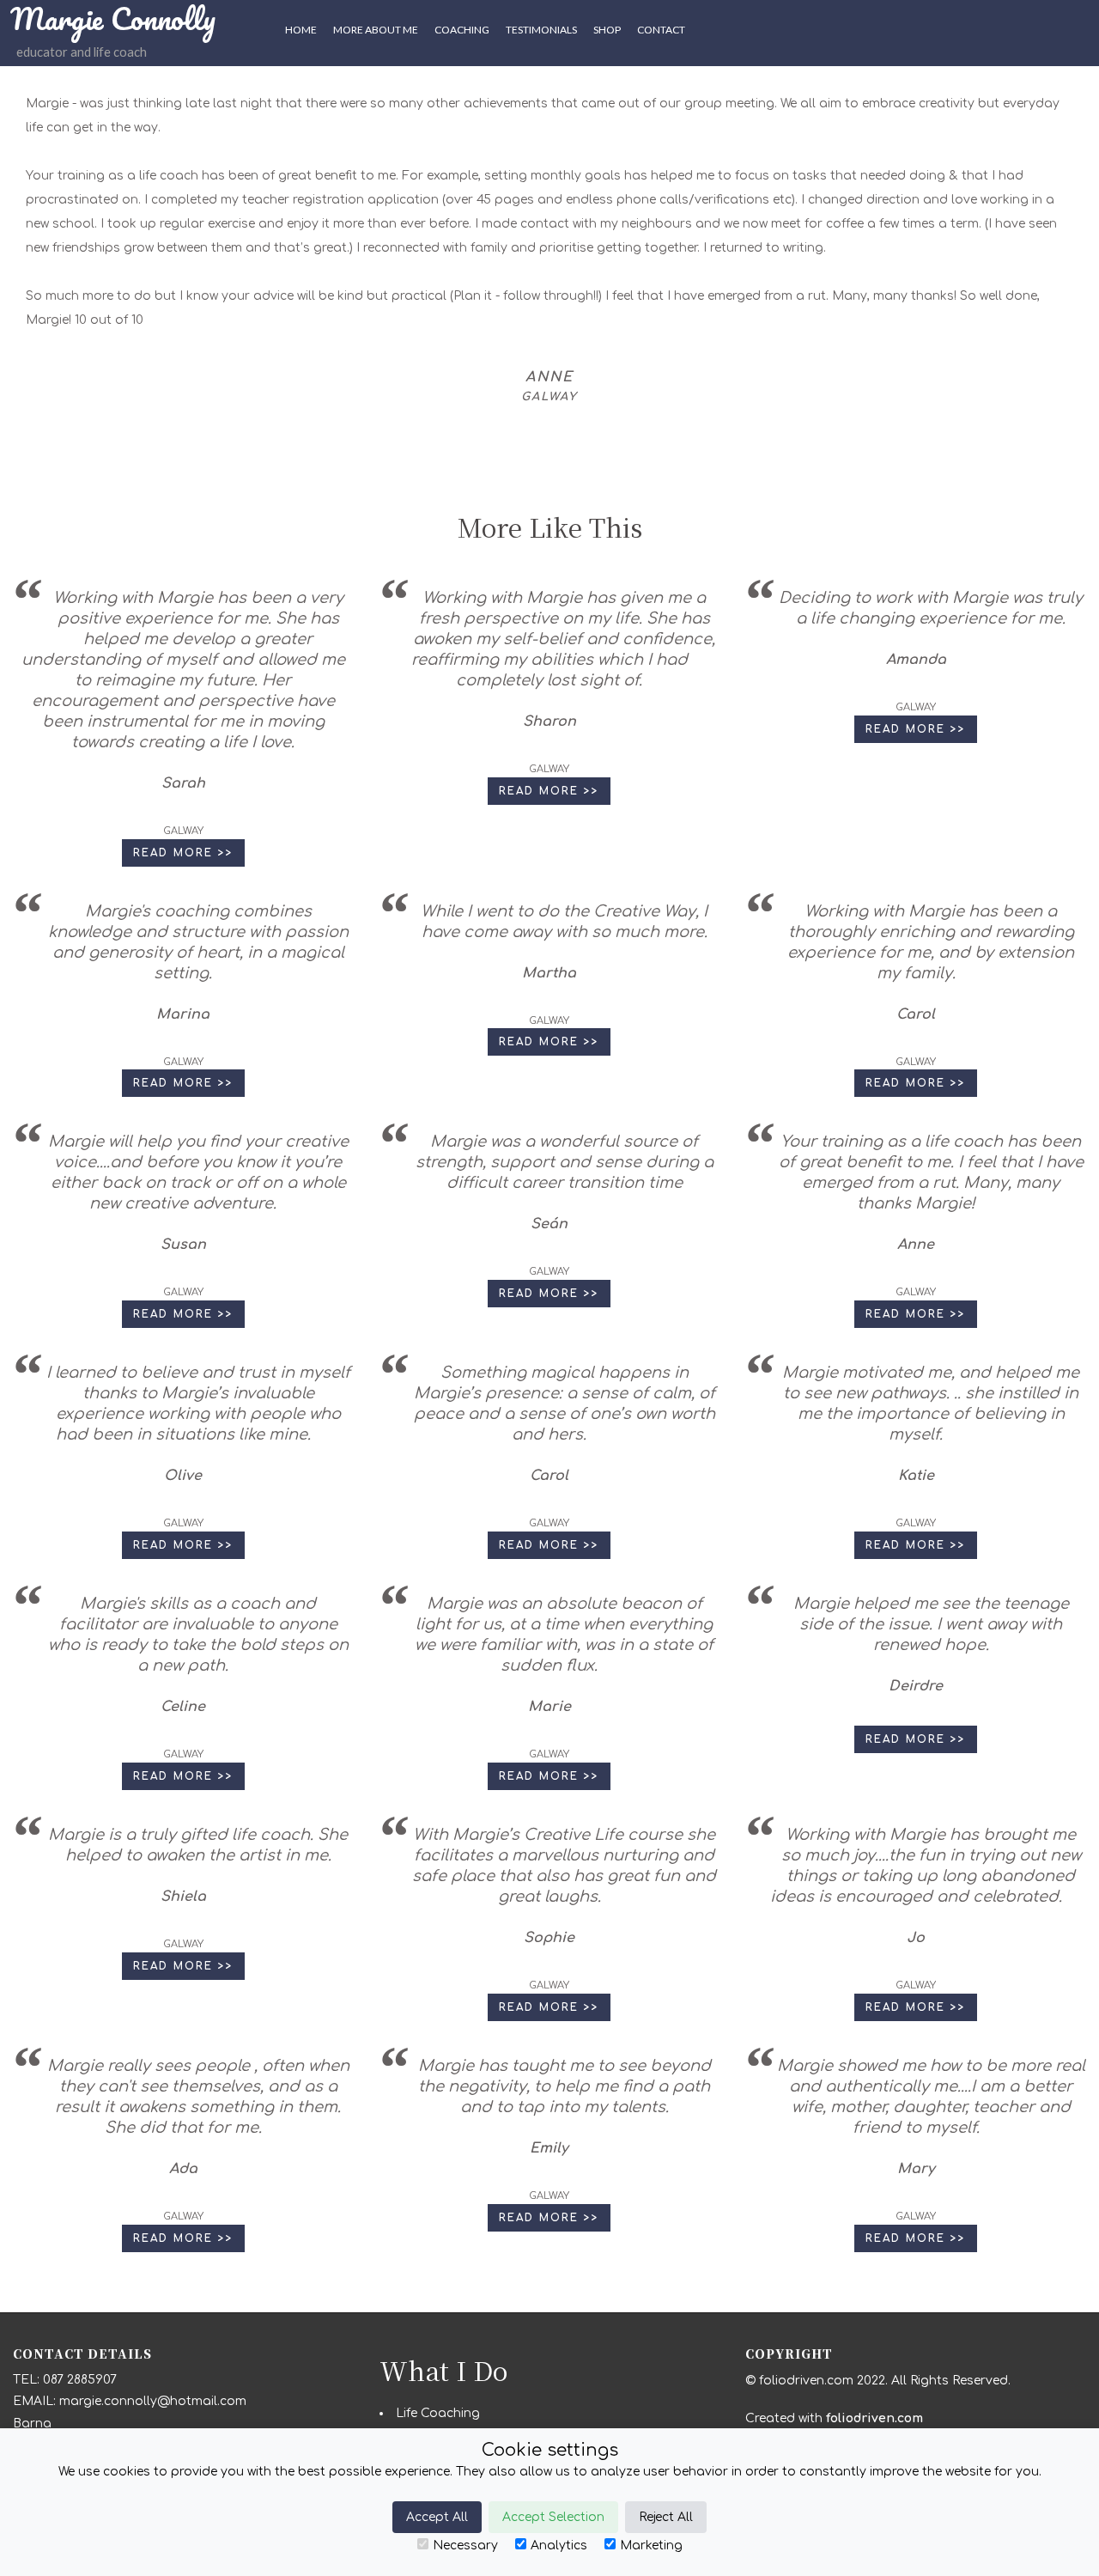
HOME (301, 30)
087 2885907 (80, 2380)
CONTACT (661, 30)
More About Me (376, 30)
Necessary (465, 2546)
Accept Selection (553, 2517)
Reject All (666, 2517)
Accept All (437, 2517)
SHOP (607, 30)
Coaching (462, 30)
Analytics (559, 2546)
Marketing (651, 2546)
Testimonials (541, 30)
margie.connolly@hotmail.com (153, 2401)
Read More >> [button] (183, 853)
